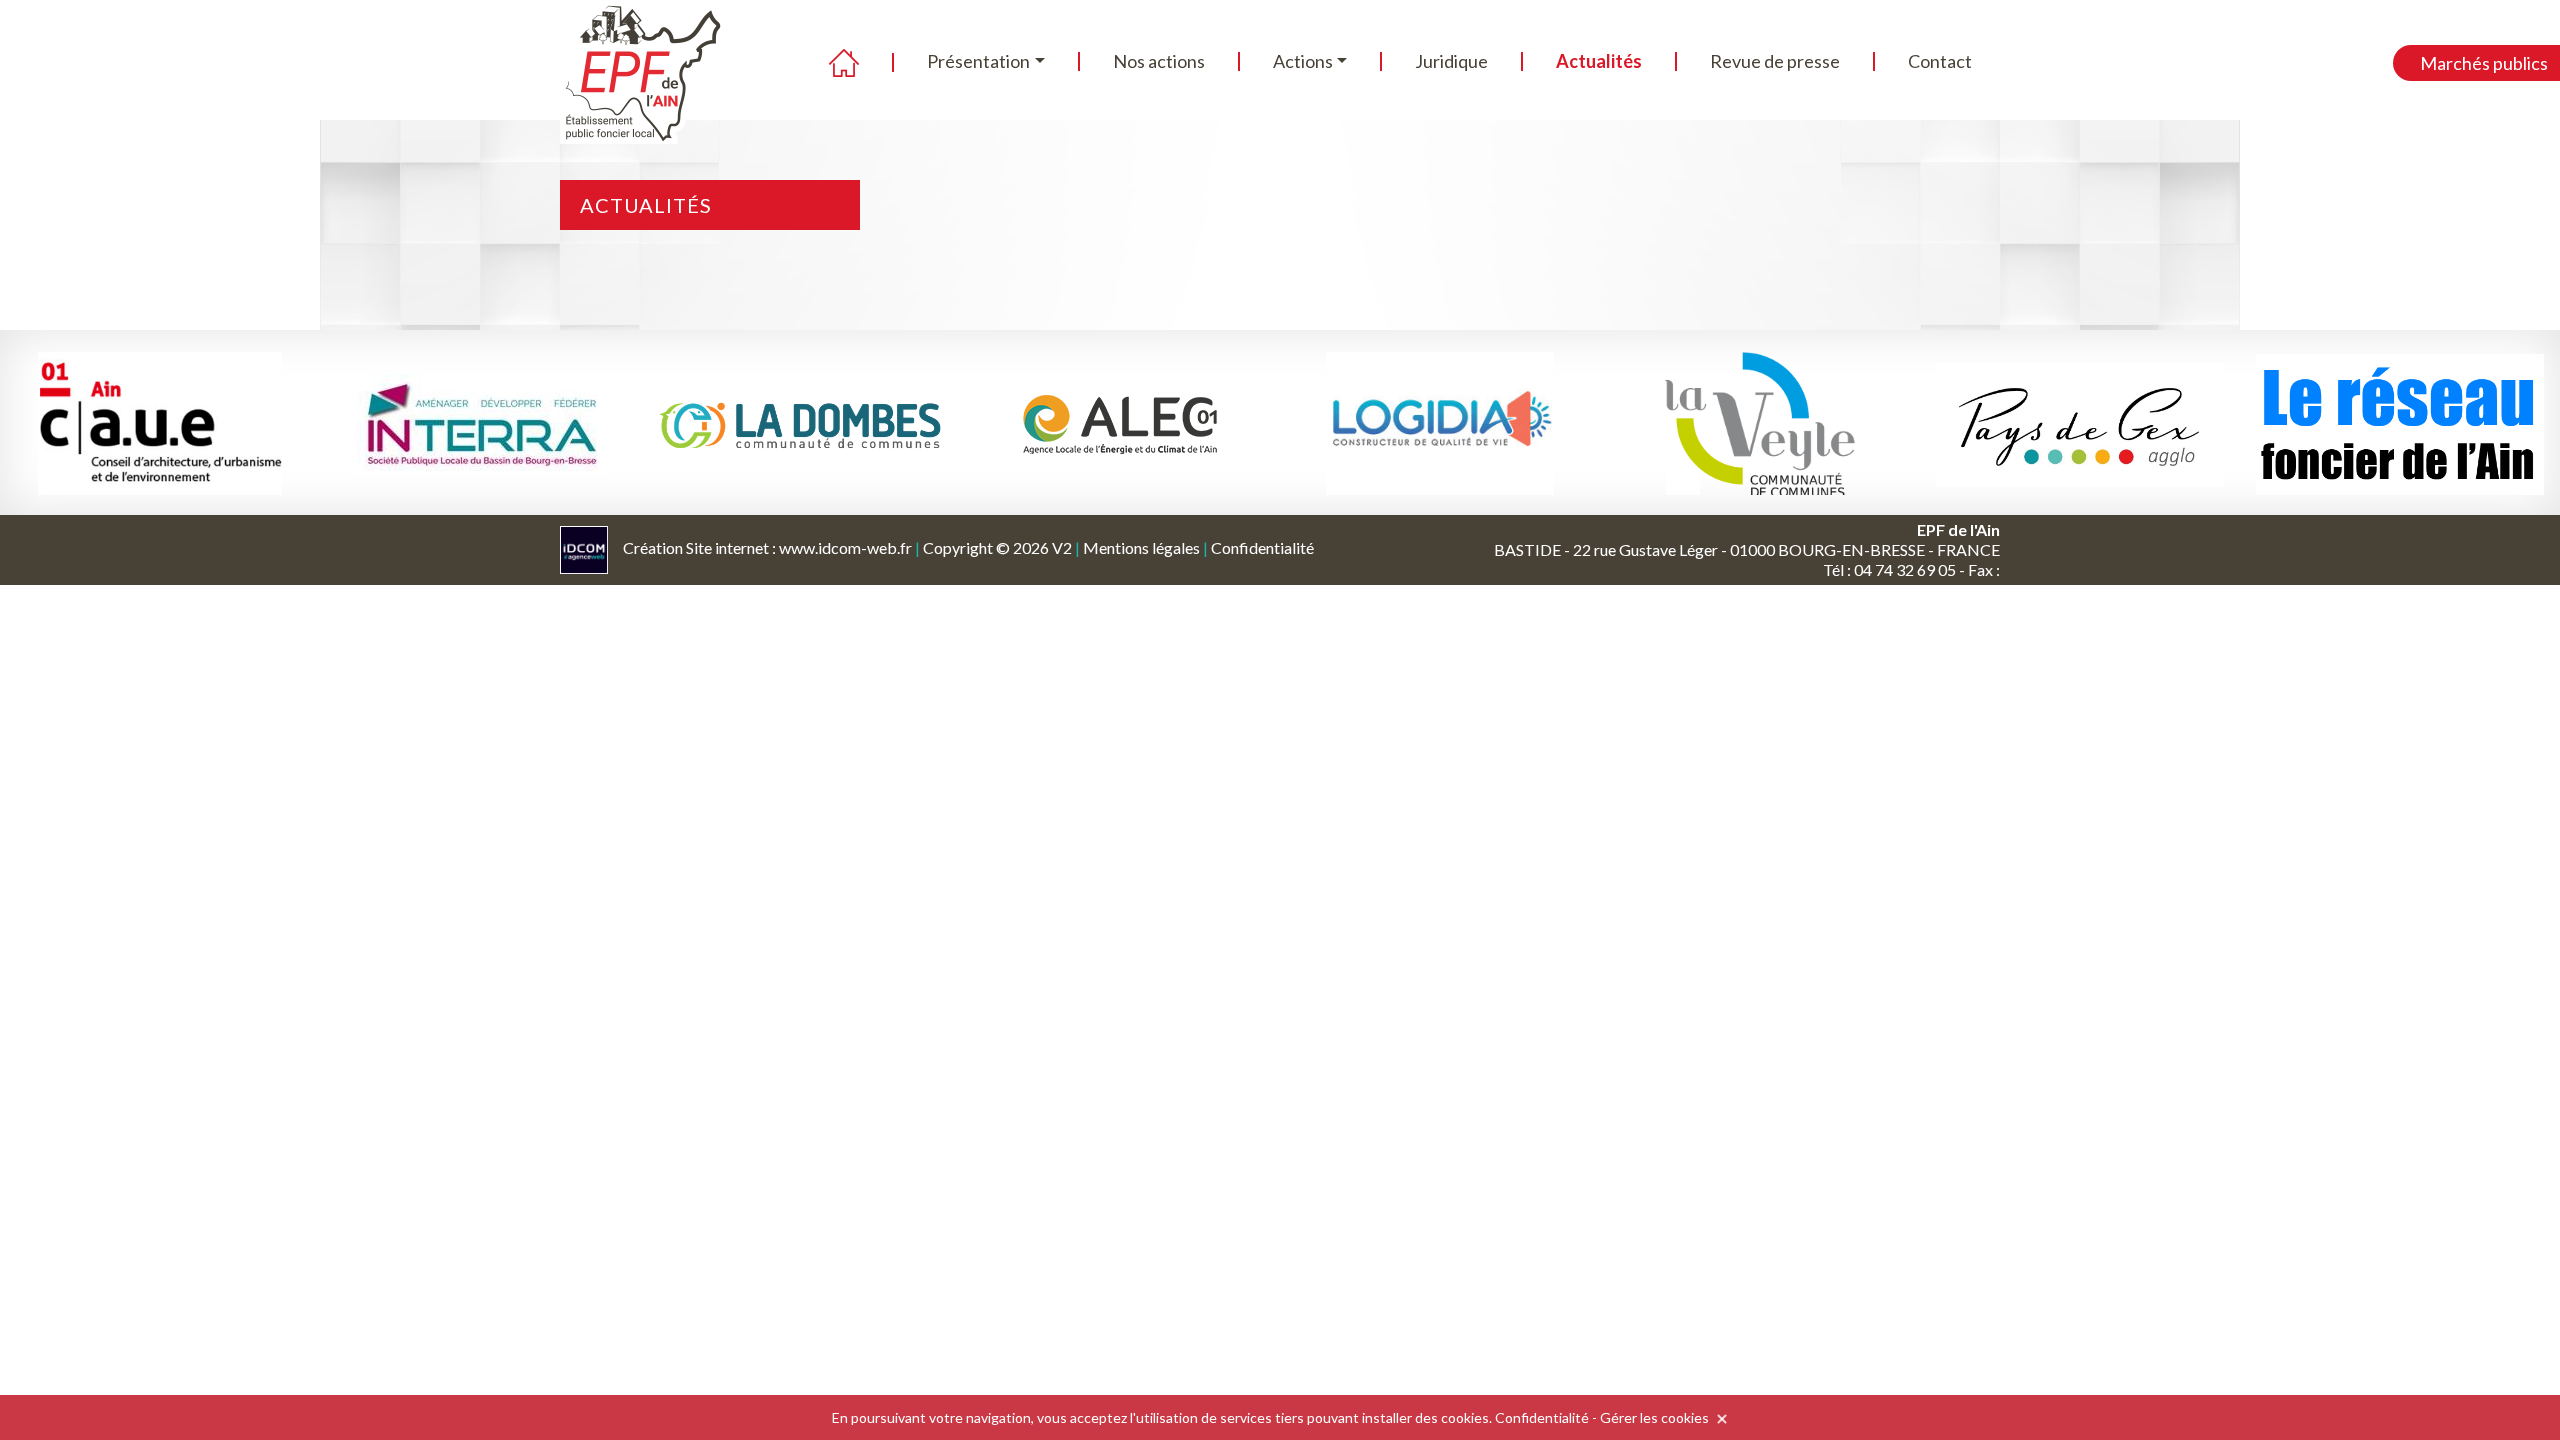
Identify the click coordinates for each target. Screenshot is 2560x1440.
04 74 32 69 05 (1905, 569)
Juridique (1451, 61)
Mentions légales (1141, 547)
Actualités (1599, 61)
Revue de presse (1775, 61)
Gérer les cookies (1654, 1417)
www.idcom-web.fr (845, 547)
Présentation (978, 61)
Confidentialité (1262, 547)
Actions (1303, 61)
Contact (1940, 61)
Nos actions (1159, 61)
